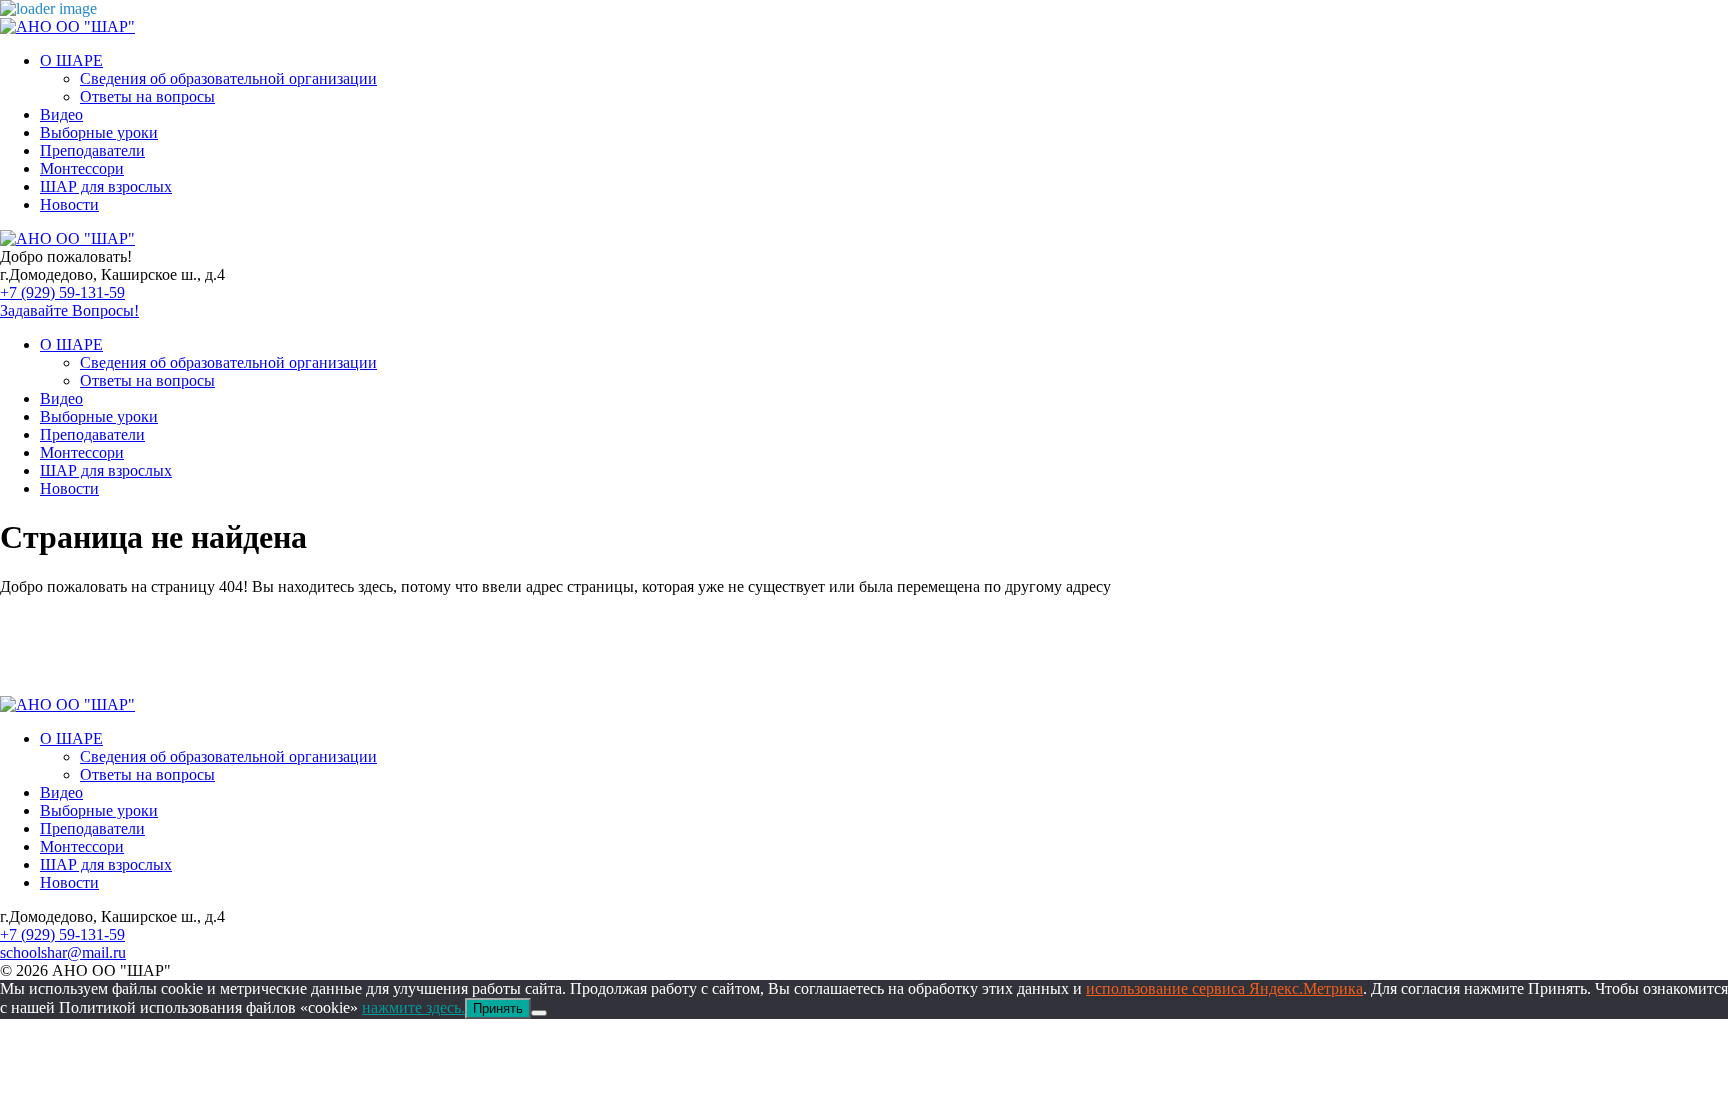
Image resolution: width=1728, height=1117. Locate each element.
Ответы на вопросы (147, 96)
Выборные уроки (99, 132)
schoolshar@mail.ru (63, 952)
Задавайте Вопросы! (69, 310)
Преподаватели (92, 150)
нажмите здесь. (413, 1007)
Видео (61, 114)
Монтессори (82, 168)
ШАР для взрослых (106, 186)
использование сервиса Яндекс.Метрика (1224, 988)
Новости (69, 204)
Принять (498, 1008)
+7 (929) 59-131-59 (62, 292)
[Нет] (539, 1013)
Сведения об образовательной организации (228, 78)
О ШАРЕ (71, 60)
